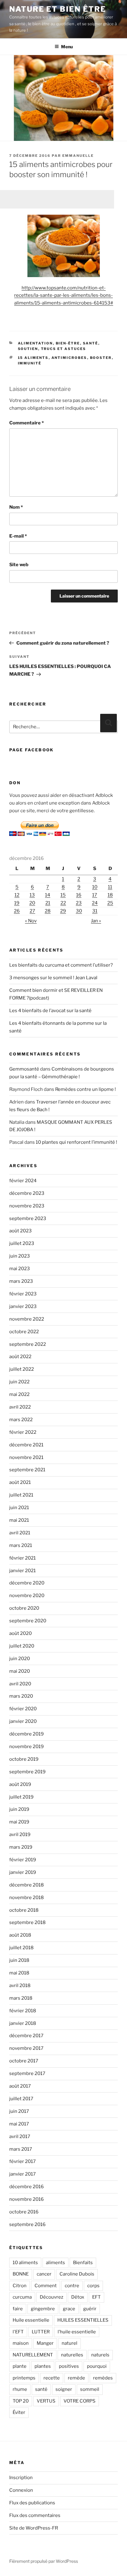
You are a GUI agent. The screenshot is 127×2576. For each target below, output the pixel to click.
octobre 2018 (24, 1910)
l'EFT (18, 2332)
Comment (46, 2286)
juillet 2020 (22, 1646)
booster (101, 358)
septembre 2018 (27, 1922)
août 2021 (20, 1482)
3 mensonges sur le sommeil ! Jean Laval (53, 978)
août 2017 (20, 2086)
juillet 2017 (21, 2099)
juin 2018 (19, 1960)
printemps (24, 2378)
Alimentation (35, 343)
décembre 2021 (26, 1445)
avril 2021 (20, 1533)
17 (95, 895)
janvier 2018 (23, 2023)
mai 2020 (20, 1671)
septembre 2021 (27, 1470)
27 (32, 911)
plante (20, 2366)
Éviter (19, 2412)
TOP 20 (21, 2401)
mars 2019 (21, 1847)
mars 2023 (21, 1281)
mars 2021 (21, 1545)
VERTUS (46, 2401)
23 (79, 903)
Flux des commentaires (35, 2515)
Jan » (96, 921)
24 (95, 903)
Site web (19, 565)
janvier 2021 (23, 1571)
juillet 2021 (21, 1495)
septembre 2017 (27, 2073)
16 (79, 895)
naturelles (72, 2355)
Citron (20, 2286)
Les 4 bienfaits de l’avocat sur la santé (50, 1011)
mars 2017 (21, 2149)
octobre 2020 (24, 1608)
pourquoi (97, 2366)
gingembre (43, 2309)
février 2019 (23, 1860)
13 (32, 895)
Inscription (21, 2478)
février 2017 (23, 2161)
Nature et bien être (57, 9)
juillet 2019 (21, 1797)
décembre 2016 (27, 2187)
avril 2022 (20, 1407)
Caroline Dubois (77, 2274)
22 (63, 903)
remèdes (103, 2378)
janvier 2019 (23, 1872)
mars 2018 (21, 1998)
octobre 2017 (24, 2061)
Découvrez (51, 2297)
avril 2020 (20, 1684)
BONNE (21, 2274)
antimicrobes (69, 358)
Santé (91, 343)
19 (17, 903)
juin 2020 (20, 1659)
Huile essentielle (31, 2320)
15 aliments (33, 358)
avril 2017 (20, 2137)
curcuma (22, 2297)
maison (21, 2343)
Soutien (28, 349)
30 (79, 911)
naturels (100, 2355)
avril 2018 (20, 1986)
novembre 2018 (27, 1898)
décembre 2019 (27, 1734)
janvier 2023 (23, 1306)
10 (95, 887)
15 (63, 895)
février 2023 (23, 1294)
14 (48, 895)
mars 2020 (21, 1696)
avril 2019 (20, 1835)
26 (17, 911)
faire (18, 2309)
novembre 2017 (26, 2048)
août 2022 (20, 1357)
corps (93, 2286)
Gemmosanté (24, 1069)
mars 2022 (21, 1420)
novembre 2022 (27, 1319)
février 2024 (23, 1181)
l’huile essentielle (77, 2332)
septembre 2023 (28, 1218)
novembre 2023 (27, 1206)
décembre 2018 (27, 1885)
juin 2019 (19, 1809)
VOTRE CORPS (80, 2401)
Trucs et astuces (64, 349)
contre (72, 2286)
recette (52, 2378)
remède (76, 2378)
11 (110, 887)
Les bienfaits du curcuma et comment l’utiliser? (61, 965)
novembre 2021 (26, 1457)
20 (32, 903)
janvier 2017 (23, 2174)
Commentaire (27, 423)
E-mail (18, 536)
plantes (43, 2366)
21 (48, 903)
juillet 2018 (21, 1948)
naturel (70, 2343)
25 (110, 903)
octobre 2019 (24, 1759)
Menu (67, 47)
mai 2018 (19, 1973)
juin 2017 (19, 2111)
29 (63, 911)
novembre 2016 (27, 2199)
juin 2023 (20, 1256)
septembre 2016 (27, 2224)
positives (69, 2366)
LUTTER (41, 2332)
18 (110, 895)
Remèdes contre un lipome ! (86, 1089)
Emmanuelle (78, 156)
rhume (20, 2389)
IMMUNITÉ (30, 363)
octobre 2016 (24, 2212)
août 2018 (20, 1935)
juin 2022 (19, 1382)
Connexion (21, 2490)
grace (69, 2309)
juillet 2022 (22, 1369)
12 (17, 895)
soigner (64, 2389)
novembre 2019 (27, 1747)
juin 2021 (19, 1508)
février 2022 (23, 1432)
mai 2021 (19, 1520)
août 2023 (20, 1231)
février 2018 (23, 2011)
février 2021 (23, 1558)
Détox (78, 2297)
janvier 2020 (23, 1721)
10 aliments (25, 2263)
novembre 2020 (27, 1596)
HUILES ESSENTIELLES (83, 2320)
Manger (45, 2343)
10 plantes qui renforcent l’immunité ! (76, 1142)
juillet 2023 (22, 1243)
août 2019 (20, 1784)
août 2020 (20, 1633)
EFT (96, 2297)
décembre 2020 (27, 1583)
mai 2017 (19, 2124)
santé (41, 2389)
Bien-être (68, 343)
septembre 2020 (28, 1621)
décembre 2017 (26, 2036)
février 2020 (23, 1709)
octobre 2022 (24, 1332)
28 (48, 911)
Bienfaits (83, 2263)
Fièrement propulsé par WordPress (44, 2561)
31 (95, 911)
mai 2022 (19, 1394)
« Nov (31, 921)
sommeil (90, 2389)
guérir (90, 2309)
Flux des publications (32, 2503)
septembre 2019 (27, 1772)
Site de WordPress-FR (34, 2528)
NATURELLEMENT (33, 2355)
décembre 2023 (27, 1193)
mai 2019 (19, 1822)
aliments (55, 2263)
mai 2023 (20, 1269)
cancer (44, 2274)
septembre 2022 (28, 1344)
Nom (16, 507)
